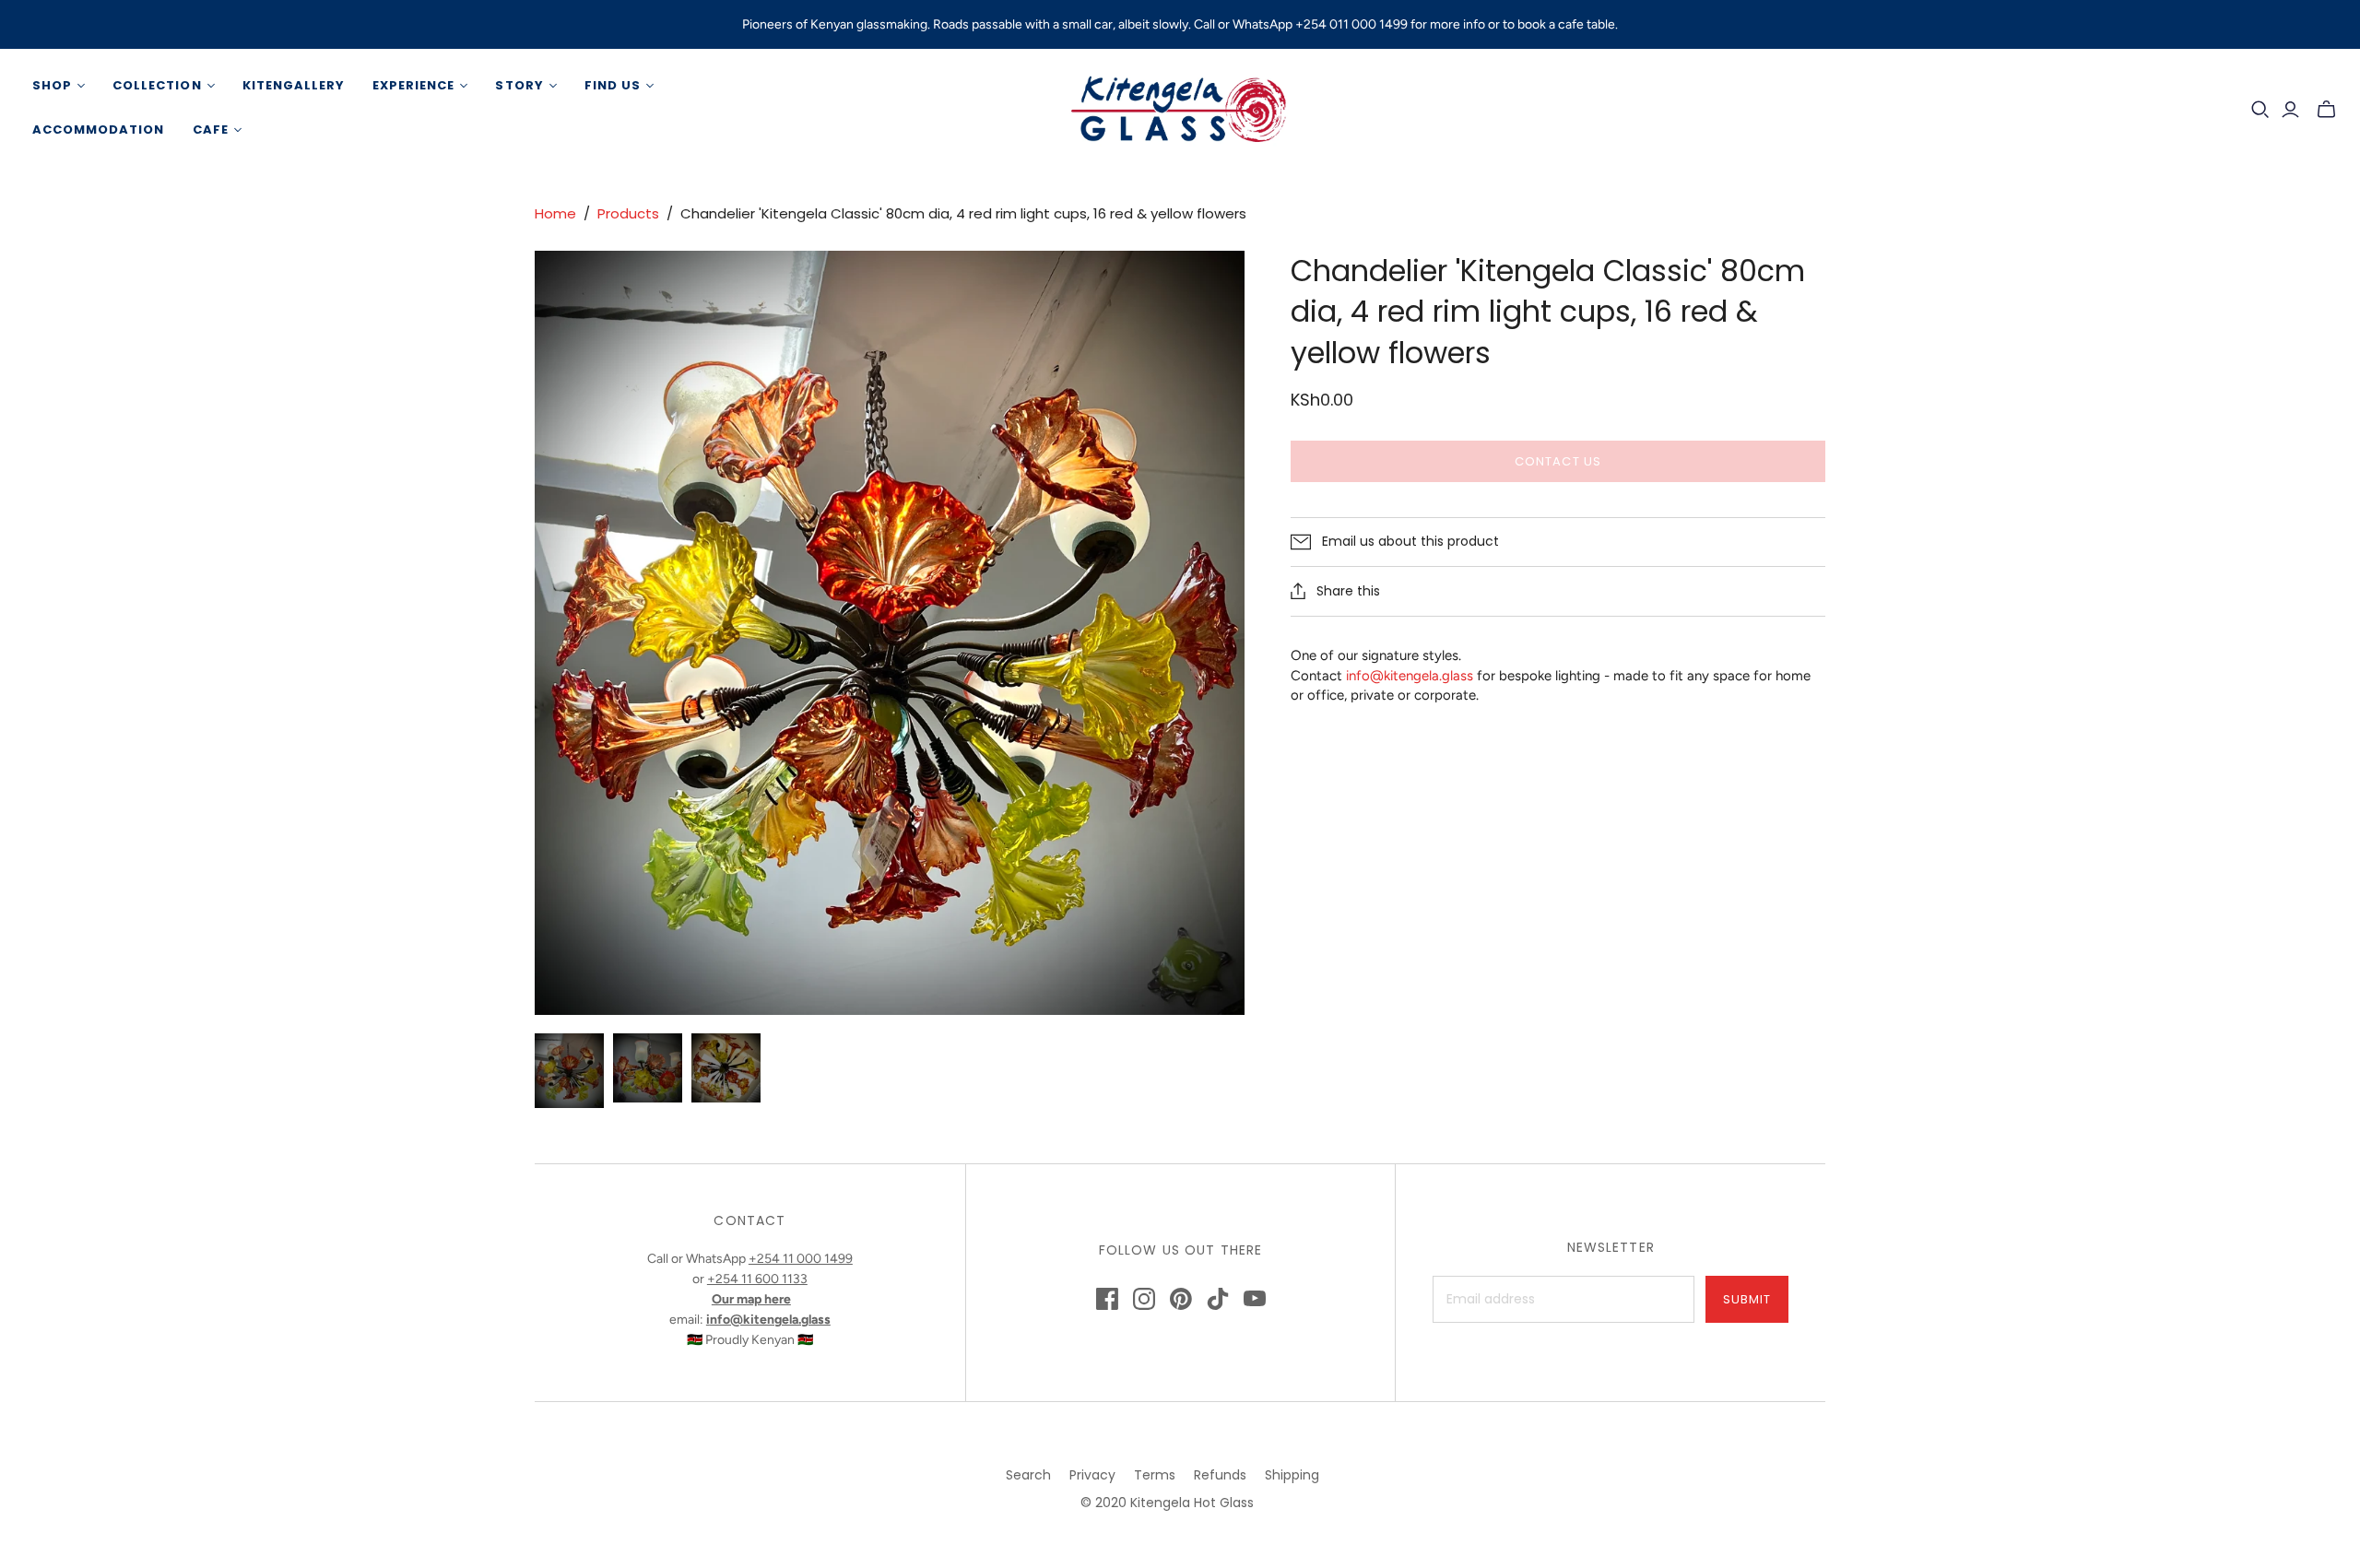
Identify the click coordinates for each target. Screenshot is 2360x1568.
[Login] (2290, 110)
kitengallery (294, 85)
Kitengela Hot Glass (1192, 1503)
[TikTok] (1218, 1299)
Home (555, 213)
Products (628, 213)
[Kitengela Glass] (1180, 108)
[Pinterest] (1181, 1299)
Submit (1747, 1299)
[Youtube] (1255, 1299)
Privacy (1092, 1475)
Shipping (1292, 1475)
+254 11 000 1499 (801, 1259)
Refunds (1220, 1475)
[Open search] (2260, 110)
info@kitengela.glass (1410, 676)
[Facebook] (1107, 1299)
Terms (1155, 1475)
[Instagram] (1144, 1299)
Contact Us (1558, 461)
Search (1028, 1475)
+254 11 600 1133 (757, 1279)
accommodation (99, 130)
